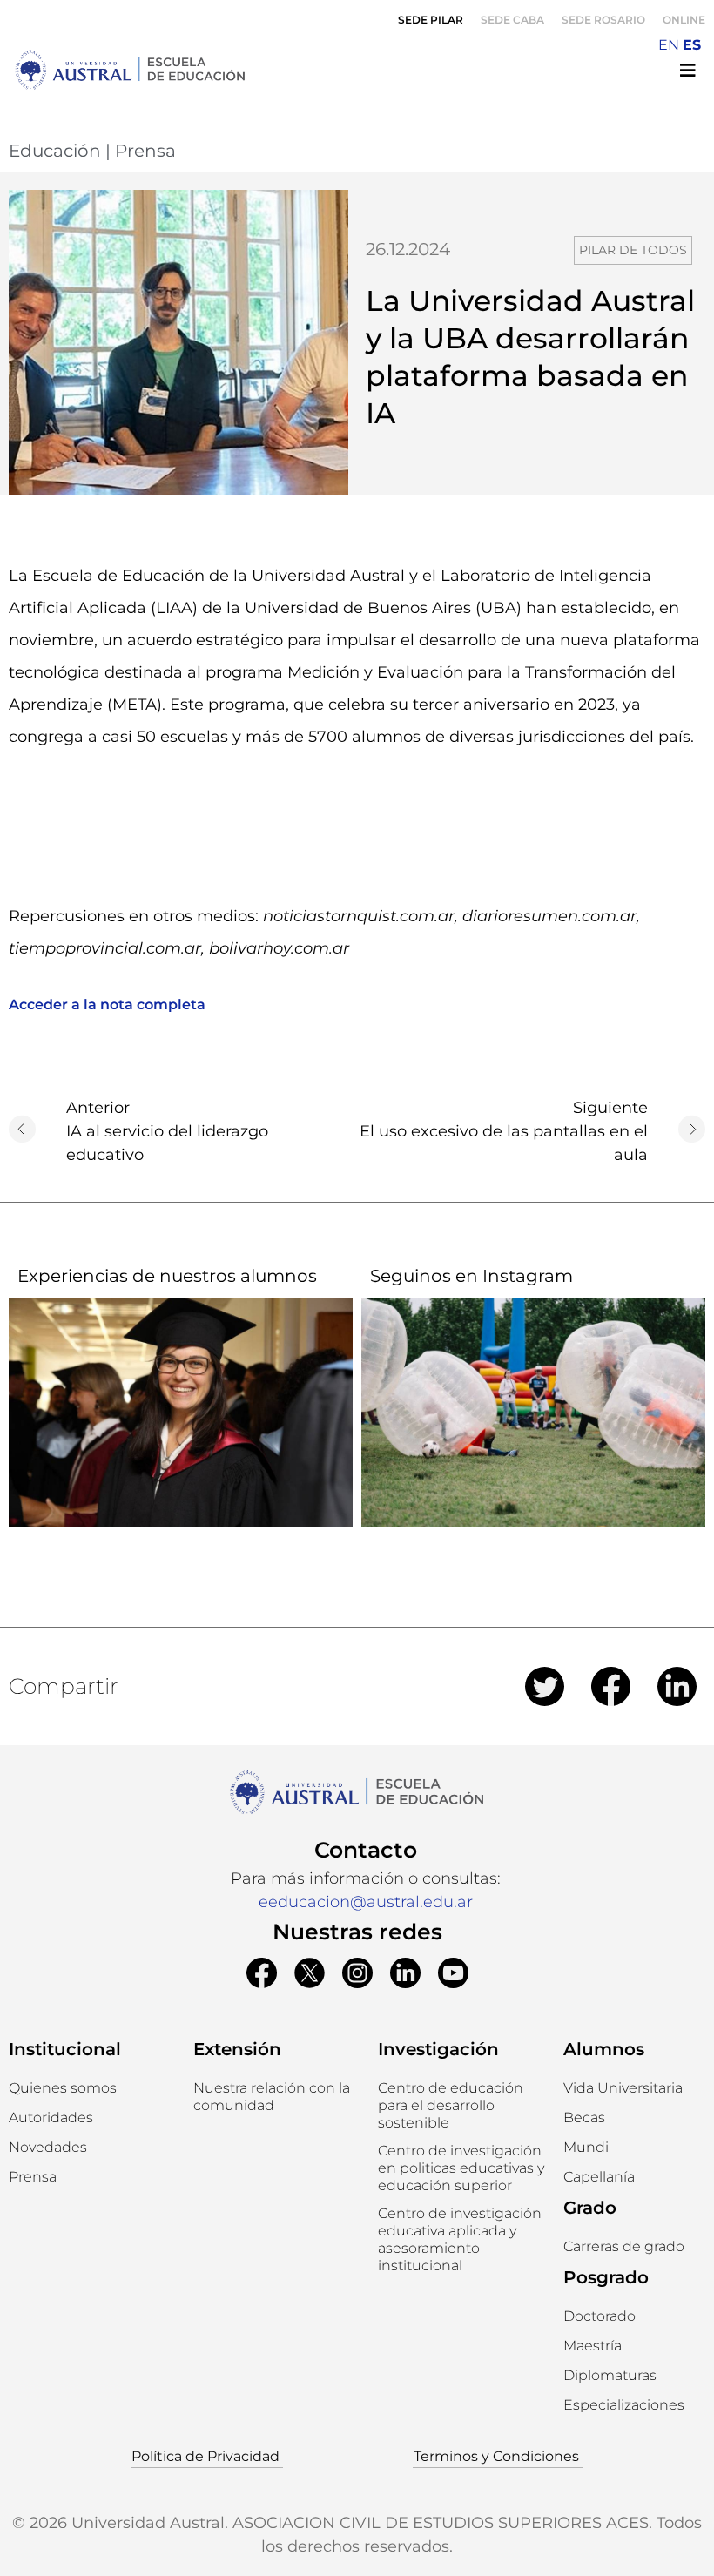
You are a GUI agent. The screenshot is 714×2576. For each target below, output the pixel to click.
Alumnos (604, 2049)
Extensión (237, 2049)
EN (669, 45)
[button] (461, 2106)
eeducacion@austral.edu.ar (366, 1902)
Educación (55, 151)
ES (692, 45)
